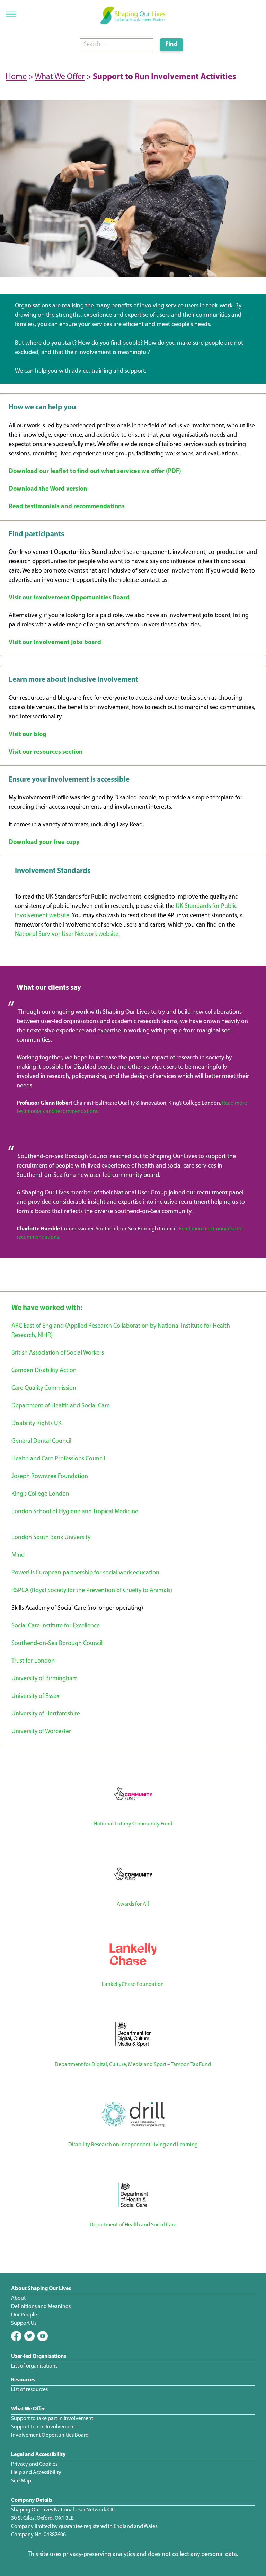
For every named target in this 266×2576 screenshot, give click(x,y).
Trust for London (33, 1661)
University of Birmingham (45, 1679)
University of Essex (35, 1696)
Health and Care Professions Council (58, 1459)
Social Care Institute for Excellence (56, 1626)
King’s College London (40, 1494)
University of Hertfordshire (46, 1714)
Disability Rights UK (37, 1424)
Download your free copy (44, 843)
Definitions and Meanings (41, 2307)
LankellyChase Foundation (133, 1984)
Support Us (24, 2323)
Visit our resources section (46, 752)
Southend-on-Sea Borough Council (57, 1644)
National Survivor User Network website (67, 934)
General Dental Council (41, 1441)
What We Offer (60, 77)
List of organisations (34, 2366)
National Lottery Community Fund (133, 1824)
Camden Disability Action (44, 1371)
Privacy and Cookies (34, 2464)
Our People (24, 2315)
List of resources (29, 2390)
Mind (18, 1555)
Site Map (21, 2481)
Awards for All (133, 1904)
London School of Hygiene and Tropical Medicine (75, 1512)
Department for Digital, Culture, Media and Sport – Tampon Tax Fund (133, 2065)
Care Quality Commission (44, 1388)
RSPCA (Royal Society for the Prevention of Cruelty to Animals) (92, 1591)
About (18, 2298)
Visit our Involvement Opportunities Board (69, 598)
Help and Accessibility (36, 2473)
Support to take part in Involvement (52, 2419)
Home (16, 77)
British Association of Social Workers (58, 1353)
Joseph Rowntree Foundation (50, 1477)
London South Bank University (51, 1538)
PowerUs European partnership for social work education (85, 1573)
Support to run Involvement (43, 2427)
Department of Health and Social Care (61, 1406)
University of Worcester (41, 1732)
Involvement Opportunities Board (50, 2435)
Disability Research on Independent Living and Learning (133, 2145)
